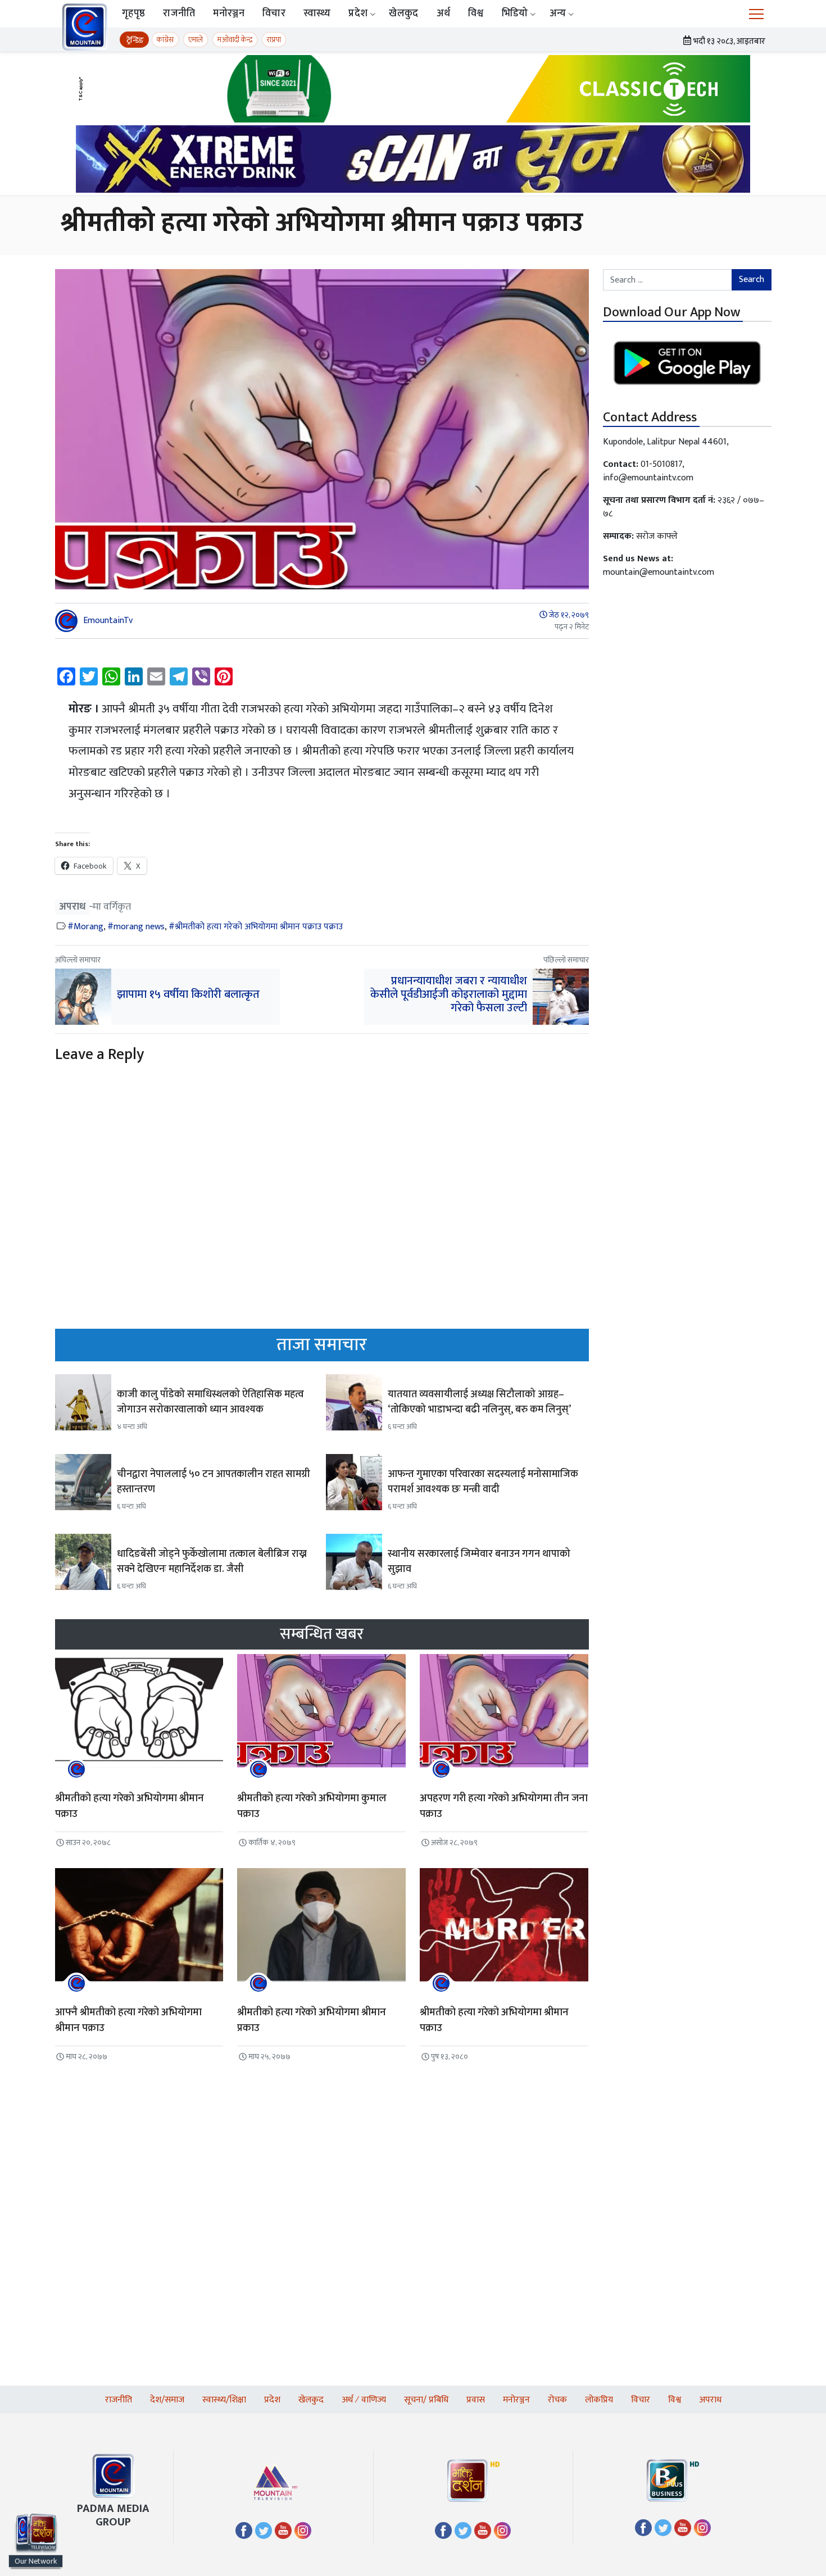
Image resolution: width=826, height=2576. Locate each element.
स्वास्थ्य (317, 13)
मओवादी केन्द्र (235, 40)
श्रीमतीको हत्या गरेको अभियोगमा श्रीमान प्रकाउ (312, 2020)
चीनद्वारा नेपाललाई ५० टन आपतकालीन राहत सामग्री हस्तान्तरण (214, 1482)
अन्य (558, 13)
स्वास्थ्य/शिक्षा (224, 2400)
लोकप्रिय (599, 2400)
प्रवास (476, 2400)
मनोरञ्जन (229, 13)
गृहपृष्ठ (133, 13)
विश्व (476, 13)
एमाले (196, 40)
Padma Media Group (113, 2515)
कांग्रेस (165, 40)
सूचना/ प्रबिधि (426, 2400)
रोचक (557, 2400)
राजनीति (179, 13)
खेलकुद (403, 13)
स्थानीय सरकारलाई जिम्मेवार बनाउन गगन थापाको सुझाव (479, 1562)
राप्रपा (274, 40)
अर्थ (444, 13)
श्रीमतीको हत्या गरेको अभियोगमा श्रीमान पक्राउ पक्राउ (259, 927)
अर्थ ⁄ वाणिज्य (364, 2400)
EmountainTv (108, 621)
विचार (274, 13)
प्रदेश (358, 13)
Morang (88, 927)
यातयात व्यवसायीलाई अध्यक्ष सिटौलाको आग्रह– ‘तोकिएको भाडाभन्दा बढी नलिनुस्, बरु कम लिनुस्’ (479, 1402)
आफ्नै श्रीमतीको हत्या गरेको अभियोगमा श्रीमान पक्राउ (128, 2020)
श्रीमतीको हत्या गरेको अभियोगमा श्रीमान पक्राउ (130, 1806)
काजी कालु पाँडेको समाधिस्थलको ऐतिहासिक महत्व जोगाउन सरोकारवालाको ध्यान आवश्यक (210, 1402)
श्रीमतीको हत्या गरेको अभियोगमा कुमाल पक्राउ (312, 1806)
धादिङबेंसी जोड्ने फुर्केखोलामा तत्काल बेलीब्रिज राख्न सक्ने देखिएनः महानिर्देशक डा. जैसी (212, 1562)
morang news (139, 927)
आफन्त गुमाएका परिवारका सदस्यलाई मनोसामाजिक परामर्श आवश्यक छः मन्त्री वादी (483, 1482)
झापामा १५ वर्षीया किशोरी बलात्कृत (190, 994)
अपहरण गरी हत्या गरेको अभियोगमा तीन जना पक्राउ (504, 1806)
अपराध (72, 907)
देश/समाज (167, 2400)
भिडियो (515, 13)
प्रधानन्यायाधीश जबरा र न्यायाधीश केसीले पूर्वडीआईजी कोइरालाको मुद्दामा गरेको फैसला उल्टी (449, 994)
